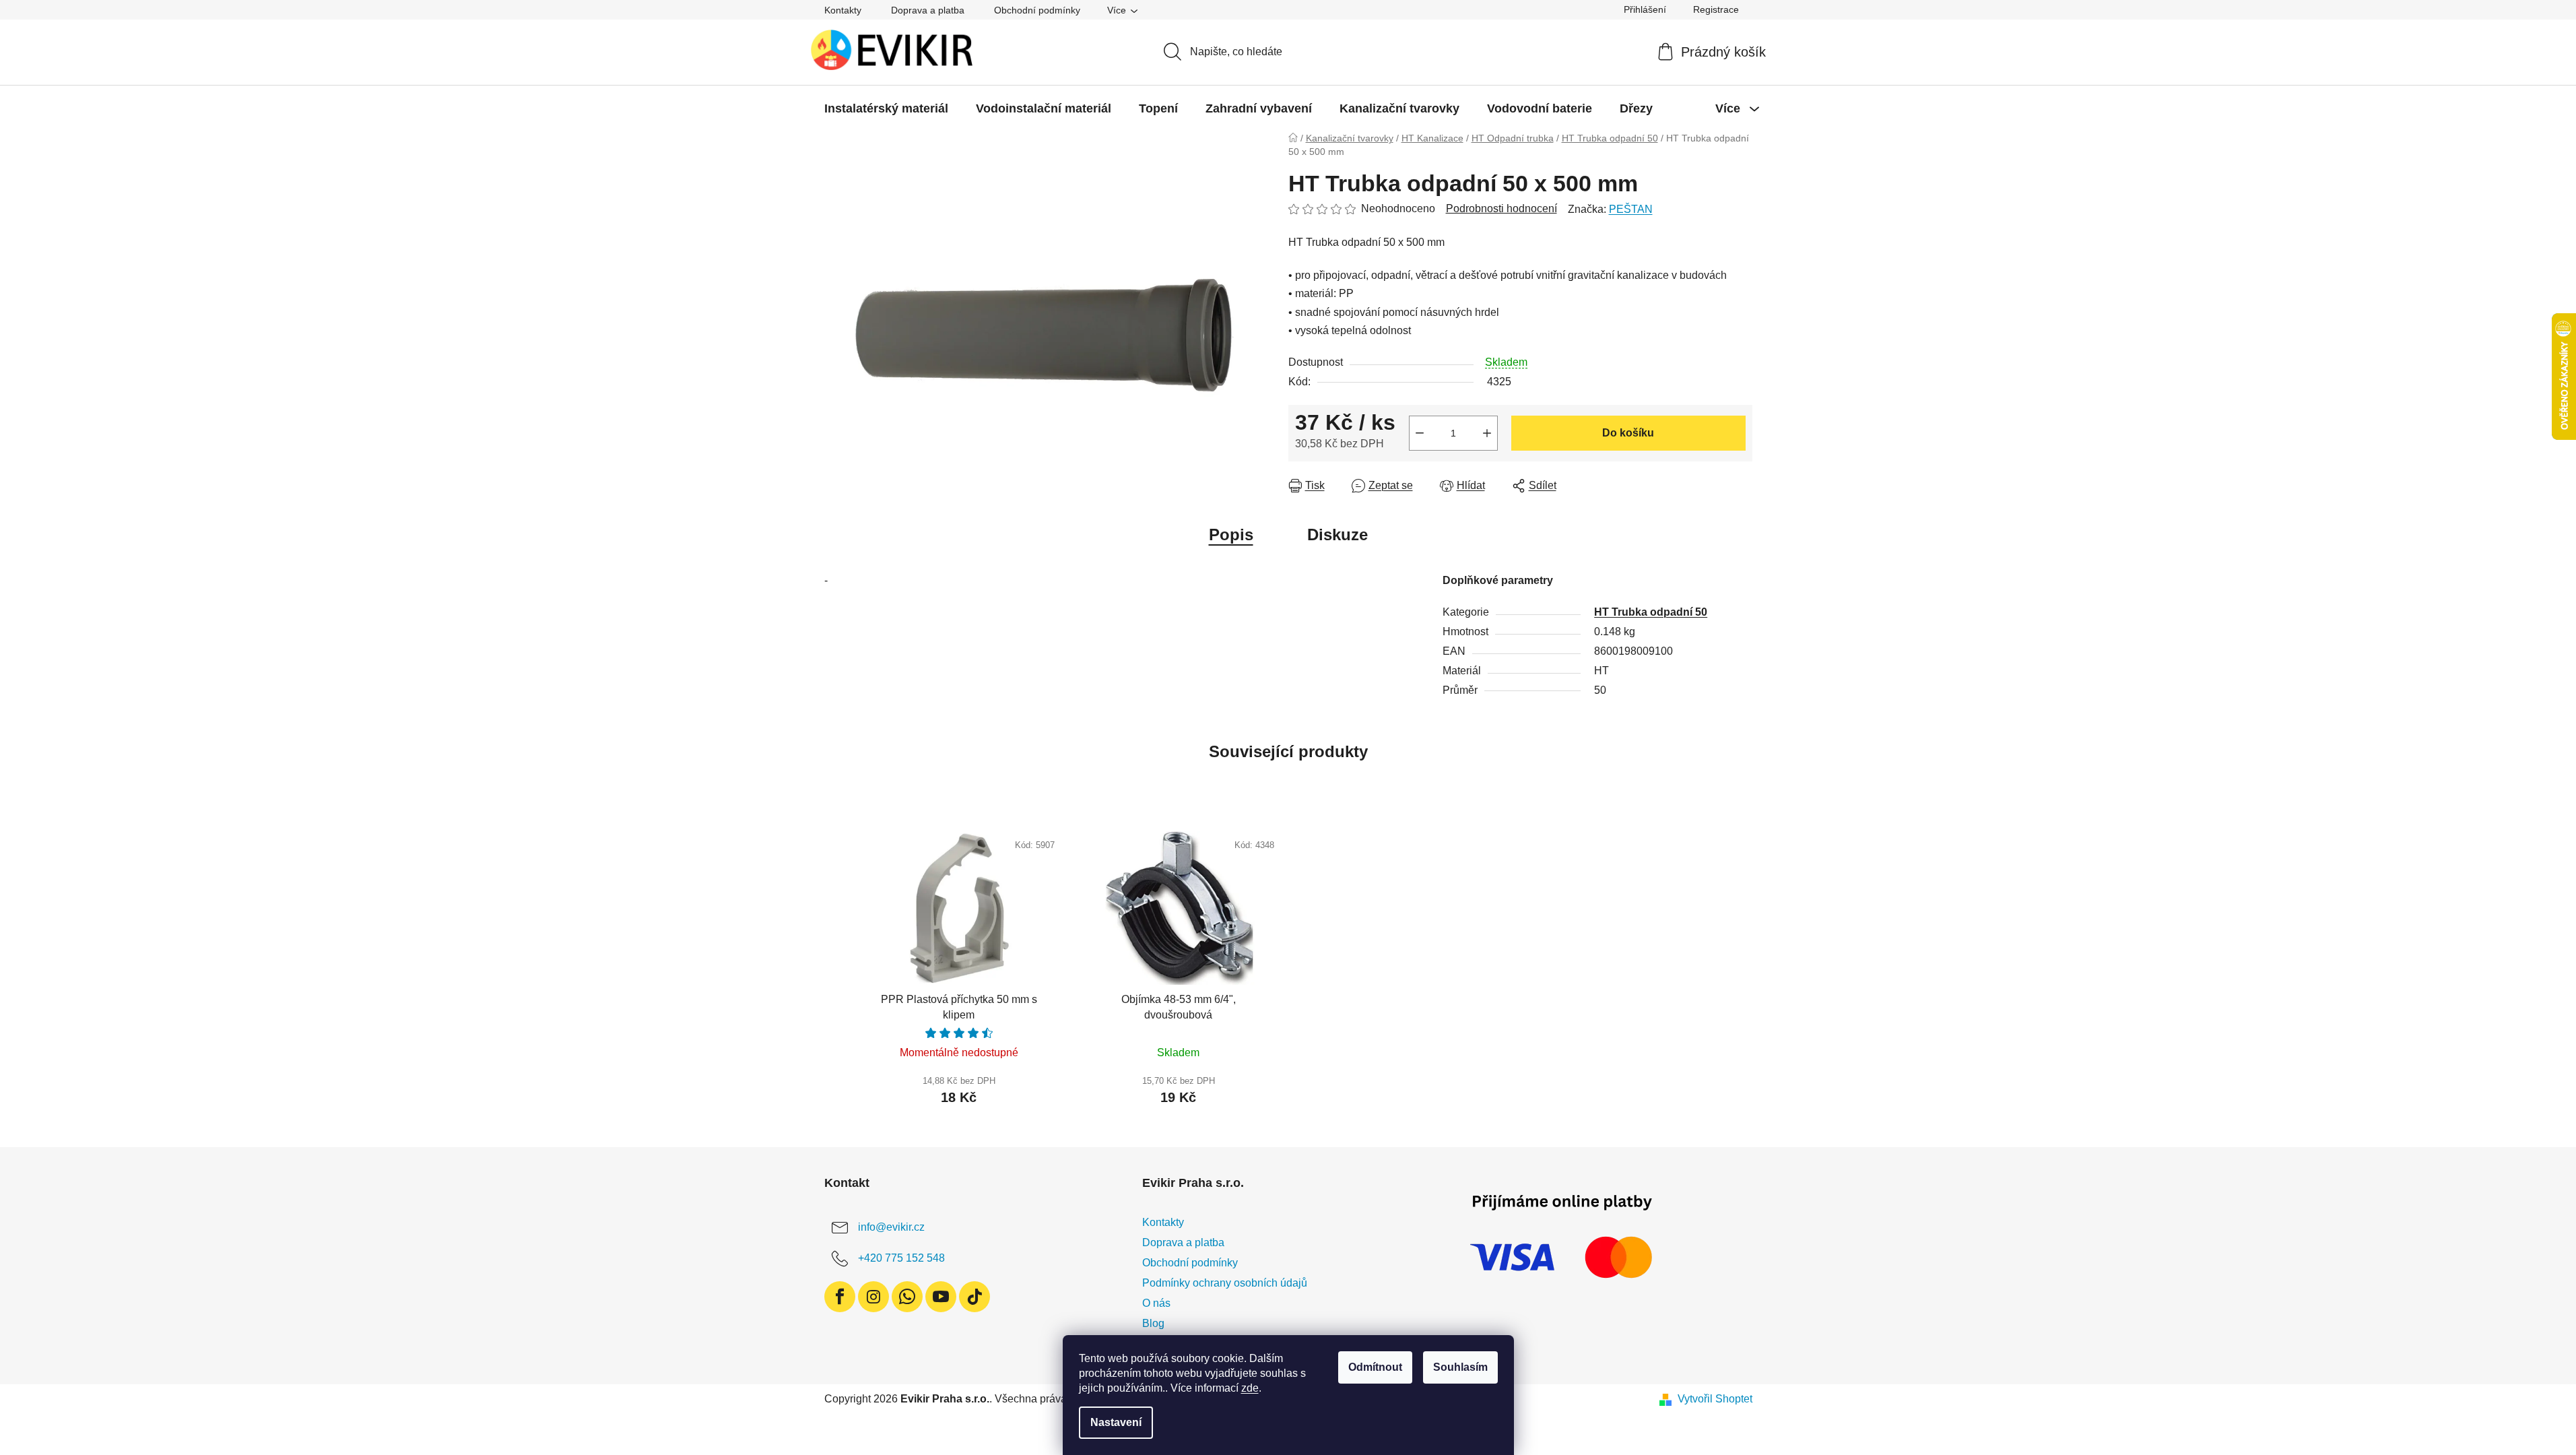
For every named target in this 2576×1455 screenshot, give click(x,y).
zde (1250, 1388)
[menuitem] (886, 108)
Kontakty (843, 10)
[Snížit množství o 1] (1420, 433)
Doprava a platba (928, 10)
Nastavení (1116, 1422)
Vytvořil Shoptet (1715, 1399)
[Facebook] (840, 1297)
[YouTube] (941, 1297)
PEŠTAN (1631, 209)
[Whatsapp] (907, 1297)
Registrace (1716, 9)
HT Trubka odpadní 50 (1651, 612)
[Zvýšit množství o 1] (1487, 433)
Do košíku (1628, 433)
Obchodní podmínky (1037, 10)
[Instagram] (873, 1297)
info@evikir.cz (891, 1227)
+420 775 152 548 (901, 1258)
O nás (1156, 1303)
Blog (1153, 1323)
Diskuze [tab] (1337, 535)
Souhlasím (1460, 1367)
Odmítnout (1375, 1367)
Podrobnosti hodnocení (1501, 208)
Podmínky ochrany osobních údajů (1225, 1283)
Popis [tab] (1231, 535)
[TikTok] (975, 1297)
